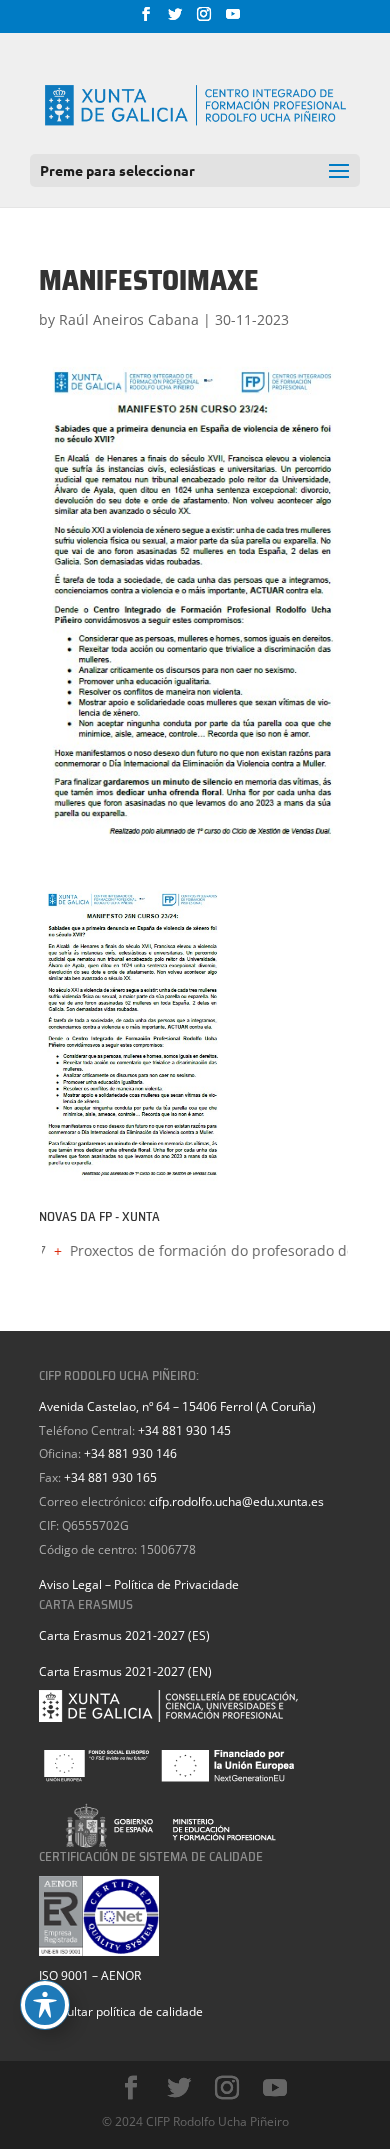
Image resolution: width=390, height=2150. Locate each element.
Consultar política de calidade (121, 2011)
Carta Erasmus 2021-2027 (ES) (124, 1635)
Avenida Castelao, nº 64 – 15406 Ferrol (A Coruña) (177, 1406)
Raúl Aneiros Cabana (129, 319)
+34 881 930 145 (184, 1430)
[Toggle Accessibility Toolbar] (45, 2005)
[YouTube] (233, 20)
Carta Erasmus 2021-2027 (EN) (125, 1671)
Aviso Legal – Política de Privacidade (139, 1584)
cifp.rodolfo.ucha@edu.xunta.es (236, 1501)
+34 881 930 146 (130, 1453)
